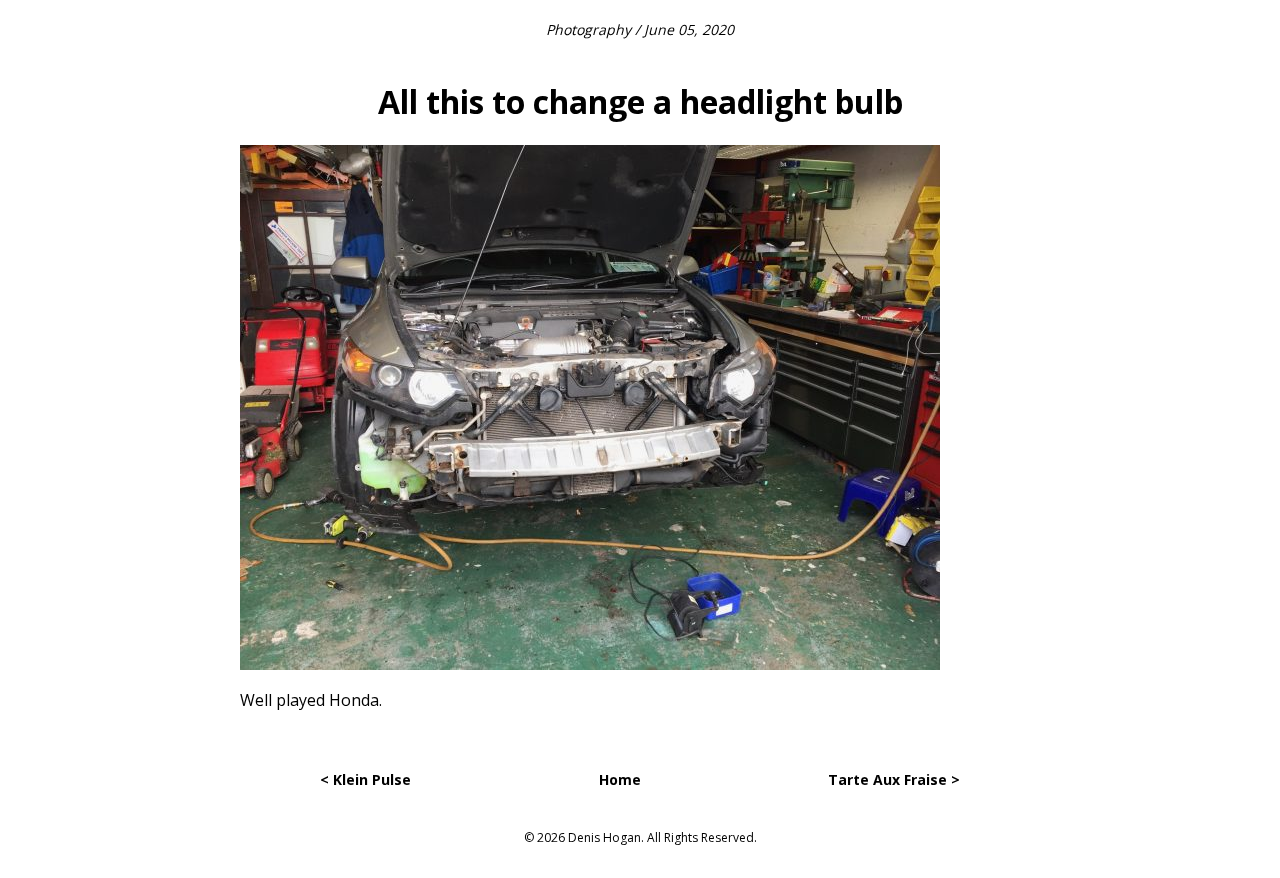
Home (620, 779)
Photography (588, 29)
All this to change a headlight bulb (640, 101)
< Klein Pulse (365, 779)
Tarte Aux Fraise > (894, 779)
